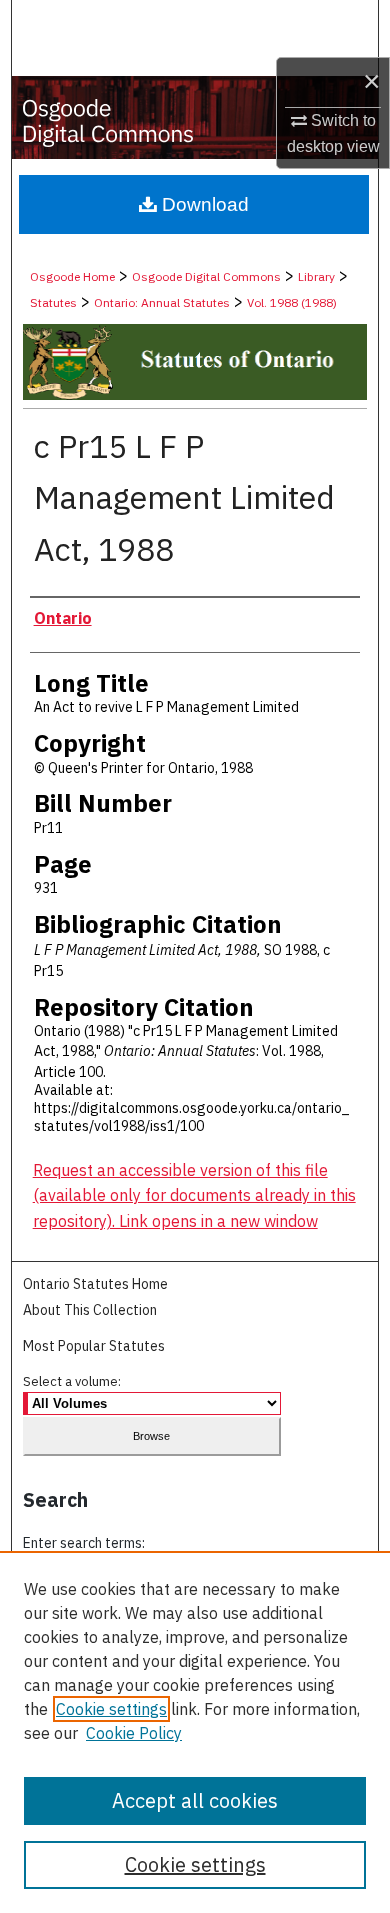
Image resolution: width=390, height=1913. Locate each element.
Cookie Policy (134, 1733)
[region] (195, 1732)
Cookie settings (111, 1709)
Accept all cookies (195, 1800)
